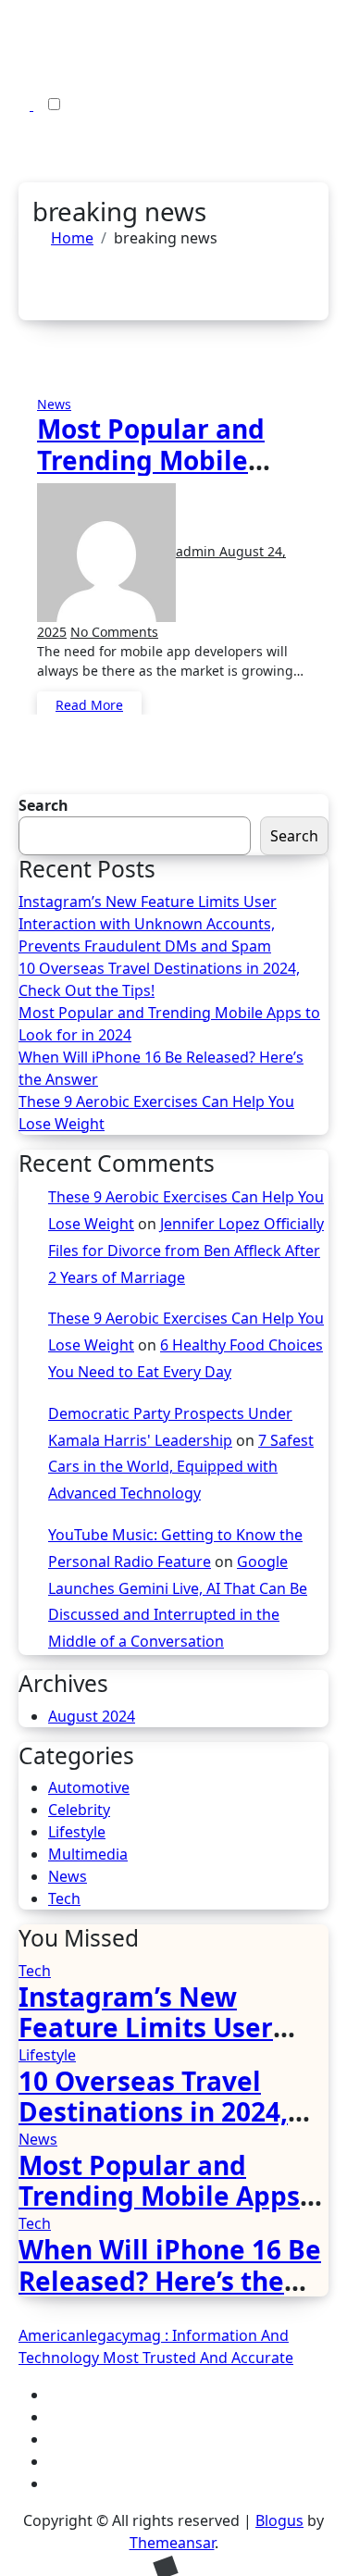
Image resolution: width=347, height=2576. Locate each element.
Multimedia (88, 1854)
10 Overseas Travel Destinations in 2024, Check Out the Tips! (159, 979)
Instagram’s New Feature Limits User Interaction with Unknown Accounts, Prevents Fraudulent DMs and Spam (148, 924)
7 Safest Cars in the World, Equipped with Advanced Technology (181, 1467)
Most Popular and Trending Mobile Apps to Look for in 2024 (158, 475)
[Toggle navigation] (18, 47)
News (54, 404)
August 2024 (92, 1716)
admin (198, 551)
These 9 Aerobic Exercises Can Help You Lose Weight (156, 1113)
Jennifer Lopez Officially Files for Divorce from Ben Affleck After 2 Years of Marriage (186, 1251)
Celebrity (79, 1810)
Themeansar (172, 2543)
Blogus (279, 2520)
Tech (64, 1898)
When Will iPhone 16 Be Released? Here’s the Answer (161, 1068)
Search (43, 805)
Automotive (89, 1787)
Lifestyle (77, 1832)
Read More (89, 705)
